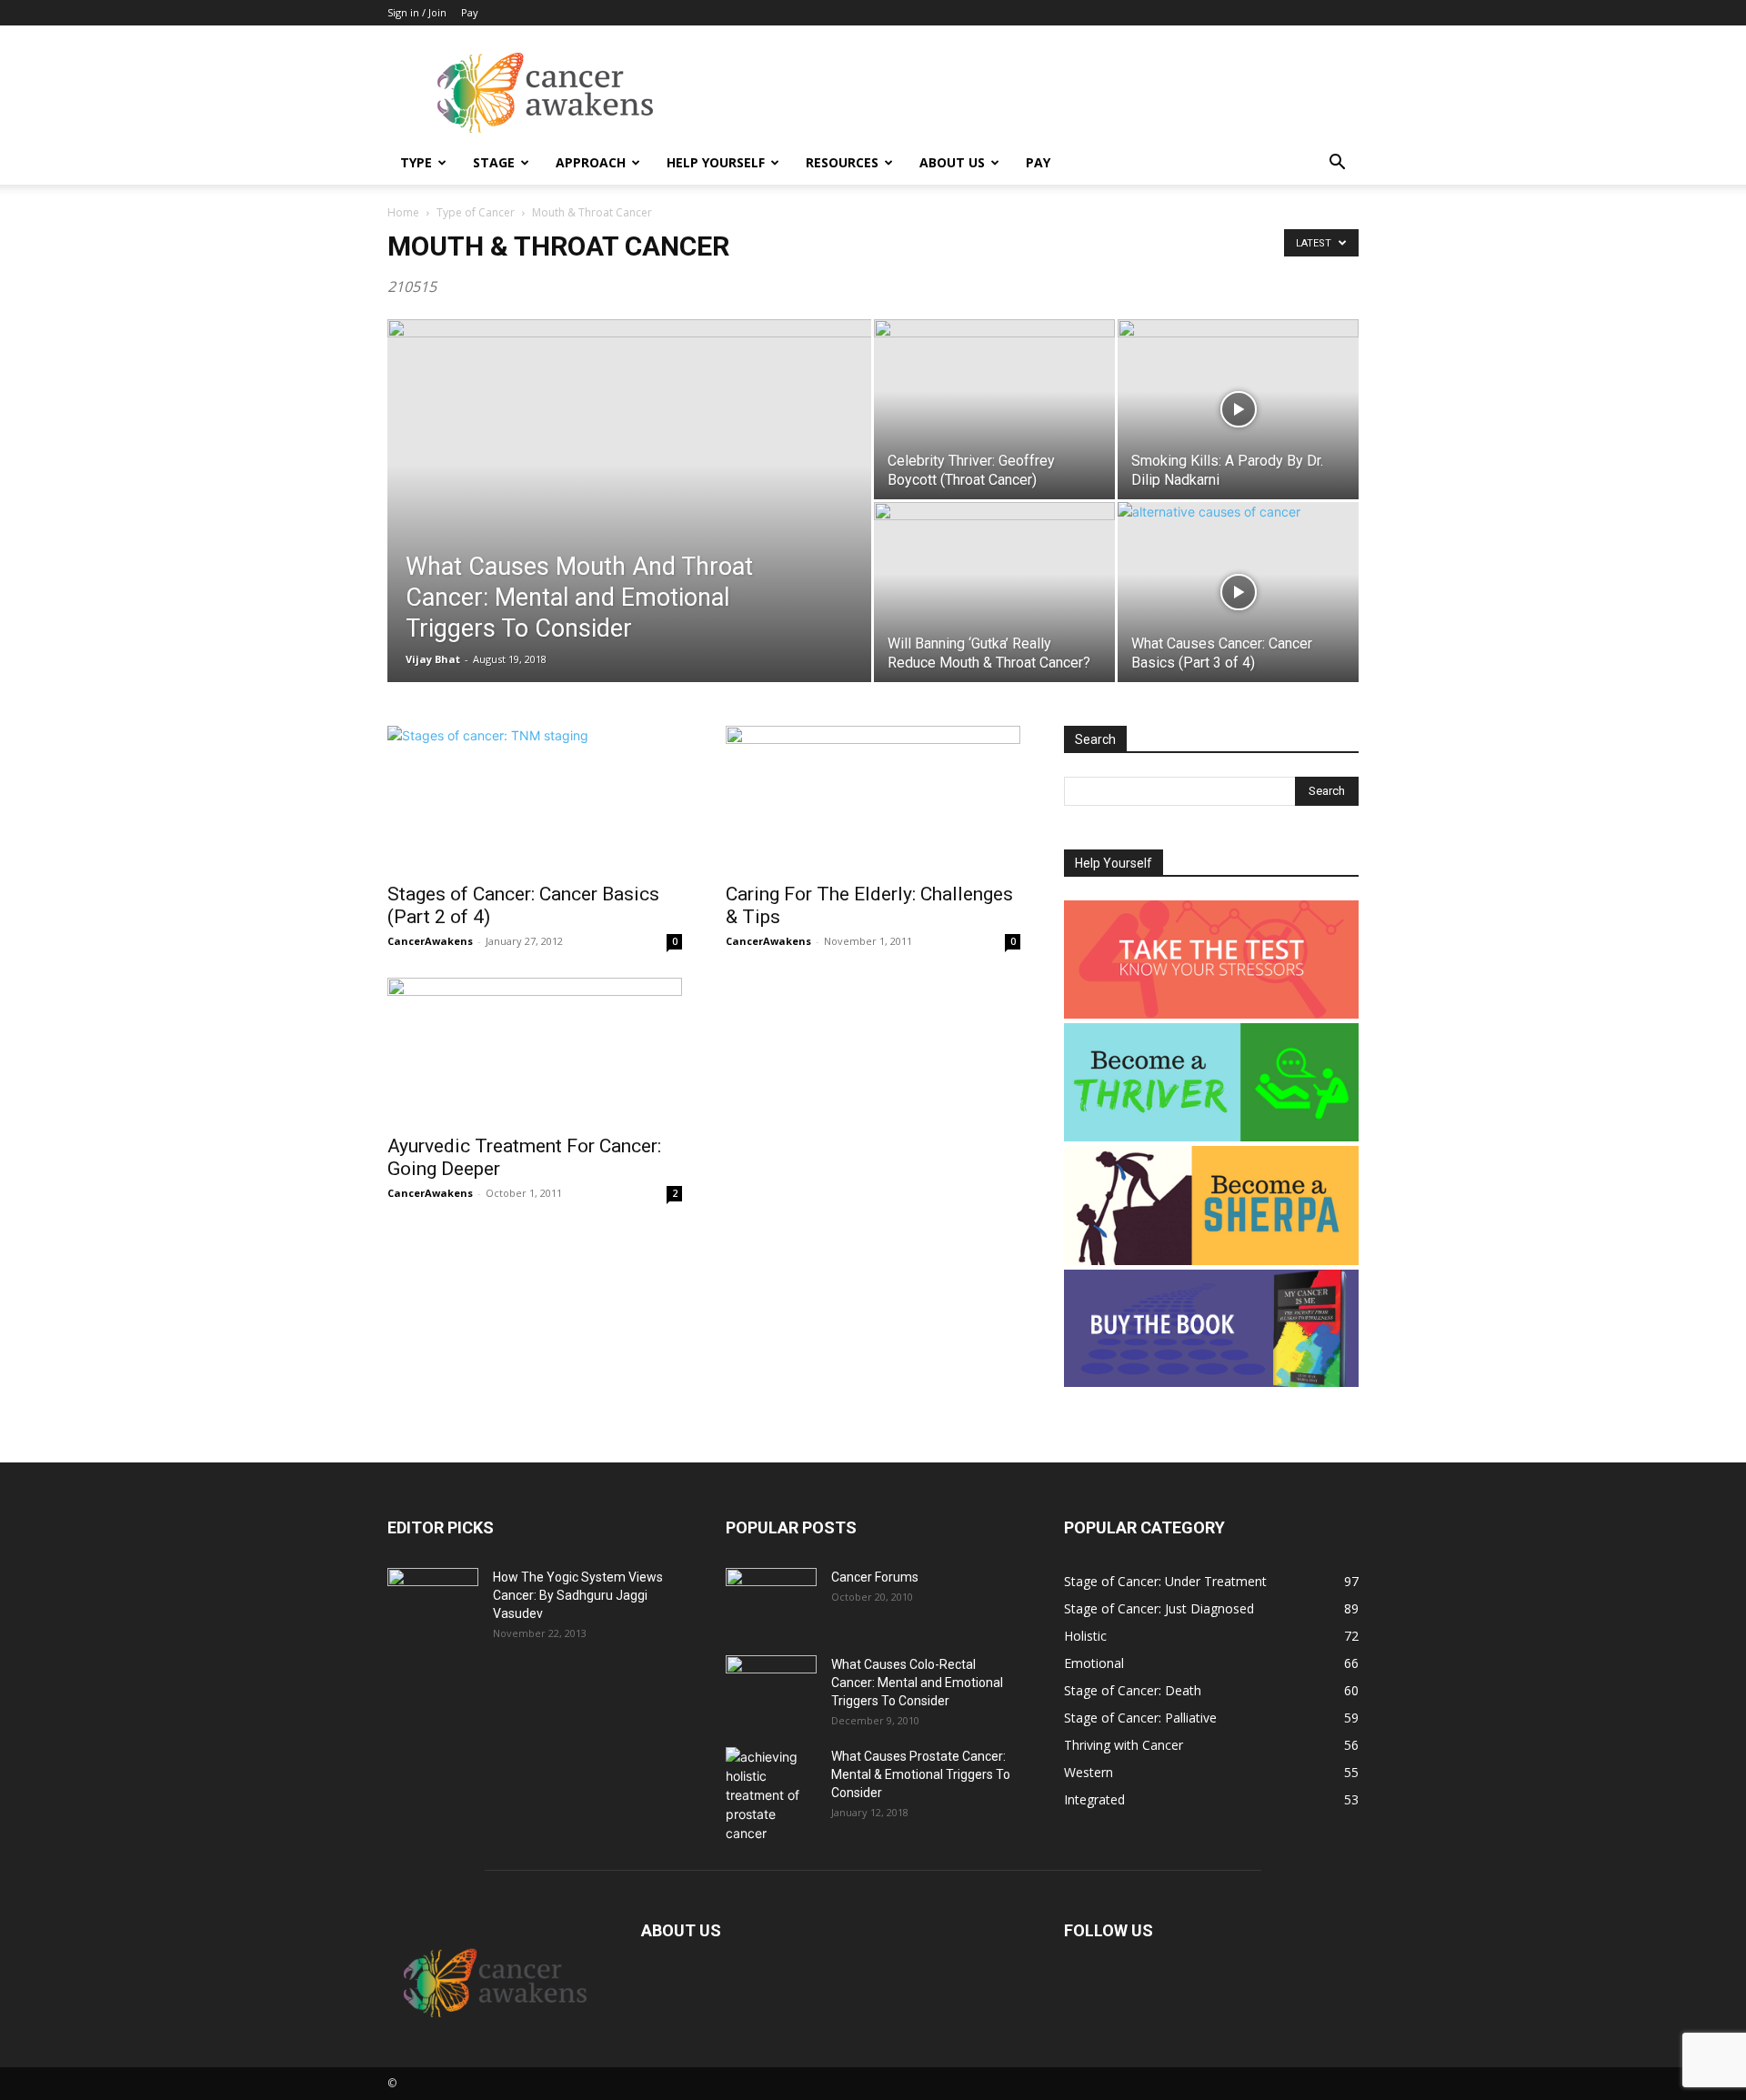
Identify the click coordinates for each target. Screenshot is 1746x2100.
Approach (591, 162)
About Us (952, 162)
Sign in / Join (417, 12)
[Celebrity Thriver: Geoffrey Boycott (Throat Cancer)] (994, 409)
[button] (1337, 164)
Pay (470, 12)
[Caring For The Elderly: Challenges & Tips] (873, 799)
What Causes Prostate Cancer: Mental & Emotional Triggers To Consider (921, 1774)
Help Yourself (716, 162)
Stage (494, 162)
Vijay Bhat (433, 659)
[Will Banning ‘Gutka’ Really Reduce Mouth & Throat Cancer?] (994, 592)
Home (403, 212)
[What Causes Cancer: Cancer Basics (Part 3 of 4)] (1238, 592)
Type (416, 162)
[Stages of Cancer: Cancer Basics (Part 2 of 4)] (535, 799)
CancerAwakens (430, 941)
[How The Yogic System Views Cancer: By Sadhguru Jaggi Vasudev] (433, 1600)
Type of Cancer (476, 212)
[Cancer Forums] (771, 1600)
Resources (842, 162)
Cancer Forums (875, 1577)
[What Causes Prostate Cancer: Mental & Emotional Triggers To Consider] (771, 1795)
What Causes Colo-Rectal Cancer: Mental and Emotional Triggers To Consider (917, 1683)
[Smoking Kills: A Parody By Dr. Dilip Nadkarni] (1238, 409)
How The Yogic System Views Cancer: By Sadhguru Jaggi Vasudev (578, 1595)
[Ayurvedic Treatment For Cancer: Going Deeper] (535, 1050)
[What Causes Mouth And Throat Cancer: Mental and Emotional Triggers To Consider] (629, 529)
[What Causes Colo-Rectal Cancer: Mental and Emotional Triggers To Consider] (771, 1687)
